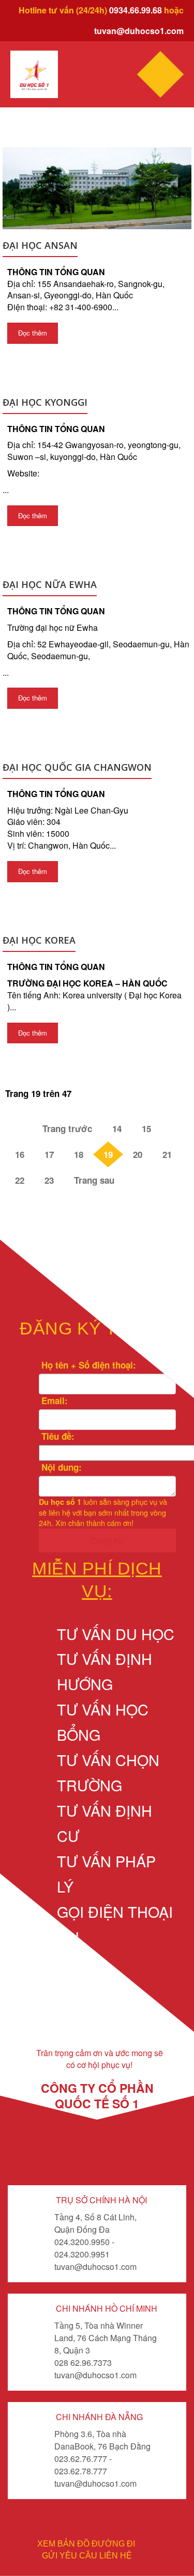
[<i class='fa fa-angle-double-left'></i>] (19, 1128)
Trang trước (67, 1128)
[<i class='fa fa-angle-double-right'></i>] (138, 1180)
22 (20, 1180)
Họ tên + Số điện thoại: (87, 1365)
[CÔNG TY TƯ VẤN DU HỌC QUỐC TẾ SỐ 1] (34, 75)
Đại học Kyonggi (45, 402)
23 (49, 1180)
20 (138, 1154)
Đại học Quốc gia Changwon (77, 767)
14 (117, 1128)
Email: (53, 1401)
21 (167, 1154)
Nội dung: (60, 1467)
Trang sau (94, 1180)
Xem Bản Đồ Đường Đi (86, 2544)
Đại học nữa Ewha (50, 584)
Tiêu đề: (57, 1436)
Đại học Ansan (40, 245)
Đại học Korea (39, 940)
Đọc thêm (33, 333)
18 (79, 1154)
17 (49, 1154)
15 (146, 1128)
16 (20, 1154)
